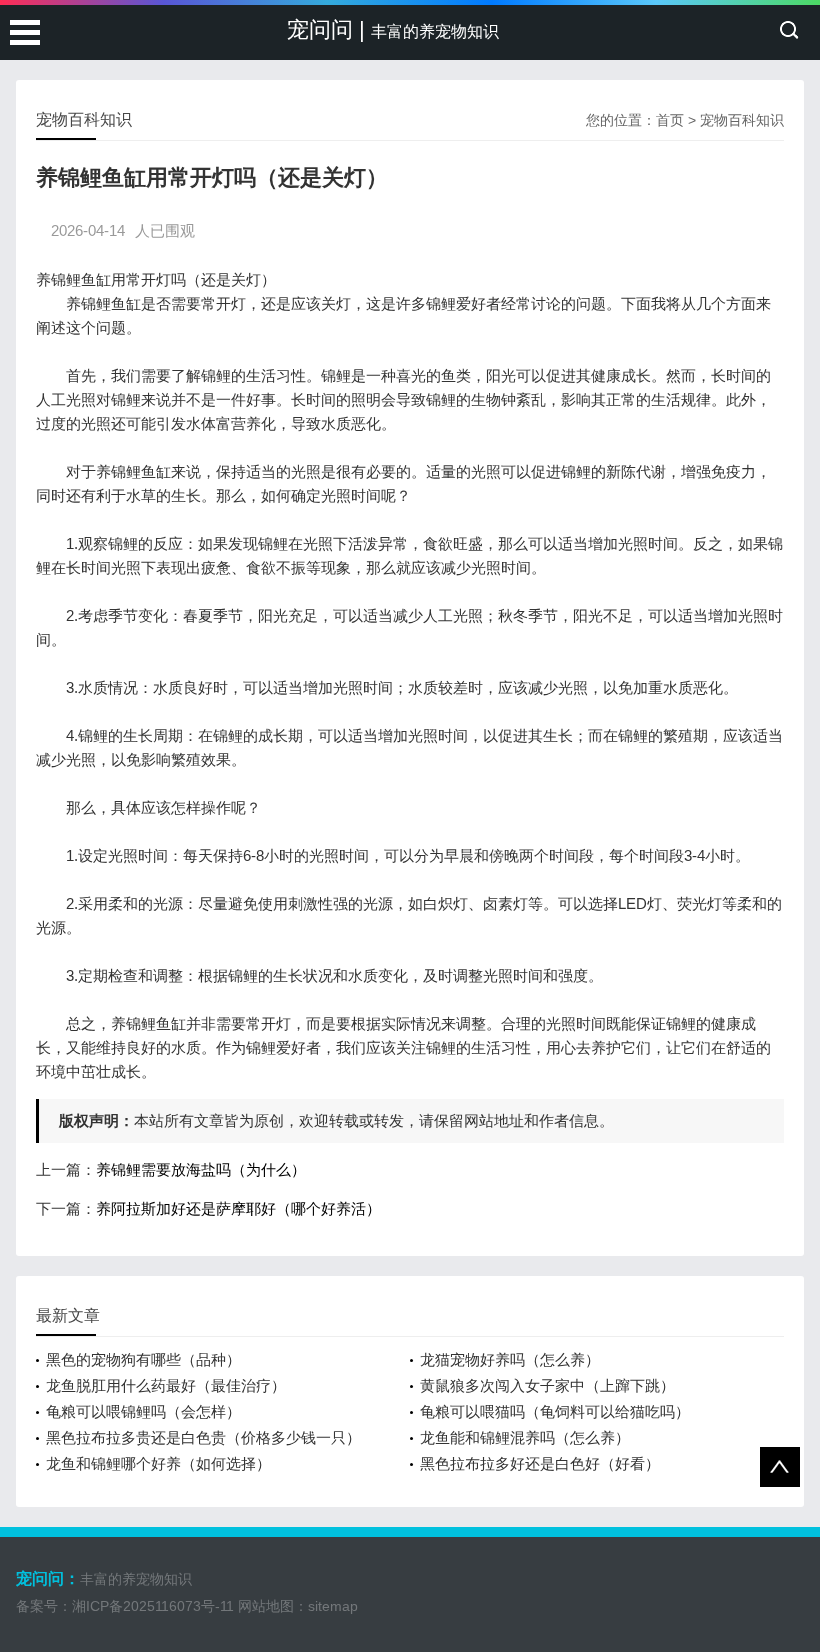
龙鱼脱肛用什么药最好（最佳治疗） (166, 1385)
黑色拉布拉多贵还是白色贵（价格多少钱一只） (203, 1437)
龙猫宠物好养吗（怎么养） (510, 1359)
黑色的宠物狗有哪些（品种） (143, 1359)
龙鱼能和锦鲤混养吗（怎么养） (525, 1437)
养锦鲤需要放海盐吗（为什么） (201, 1169)
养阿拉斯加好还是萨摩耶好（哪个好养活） (238, 1208)
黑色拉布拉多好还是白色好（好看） (540, 1463)
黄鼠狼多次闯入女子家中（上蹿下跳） (547, 1385)
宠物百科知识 (742, 120)
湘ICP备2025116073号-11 (153, 1606)
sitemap (333, 1606)
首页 (670, 120)
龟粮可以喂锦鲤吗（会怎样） (143, 1411)
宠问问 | (393, 29)
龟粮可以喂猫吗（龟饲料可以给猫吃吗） (555, 1411)
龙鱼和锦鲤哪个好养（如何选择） (158, 1463)
